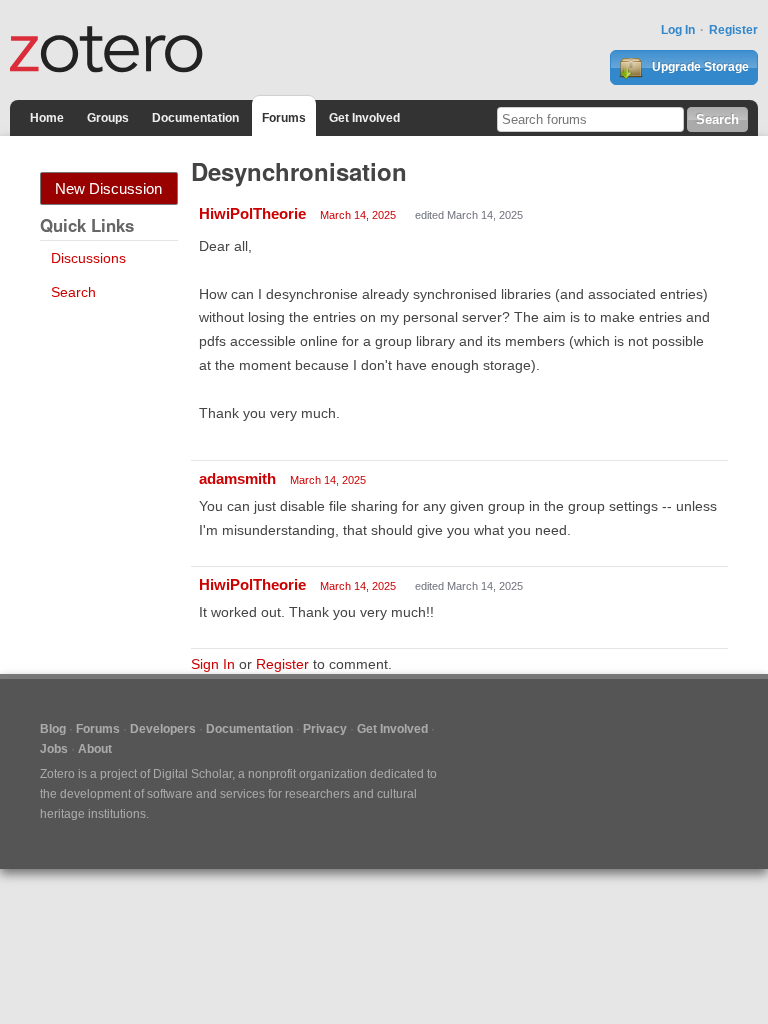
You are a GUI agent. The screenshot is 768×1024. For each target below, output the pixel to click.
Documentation (195, 118)
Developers (163, 729)
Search (73, 292)
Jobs (54, 749)
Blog (53, 729)
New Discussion (108, 188)
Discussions (88, 258)
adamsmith (237, 478)
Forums (284, 118)
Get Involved (364, 118)
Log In (678, 30)
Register (733, 30)
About (95, 749)
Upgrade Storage (699, 67)
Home (47, 118)
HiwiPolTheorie (252, 213)
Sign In (213, 664)
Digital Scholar (192, 774)
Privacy (325, 729)
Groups (108, 118)
